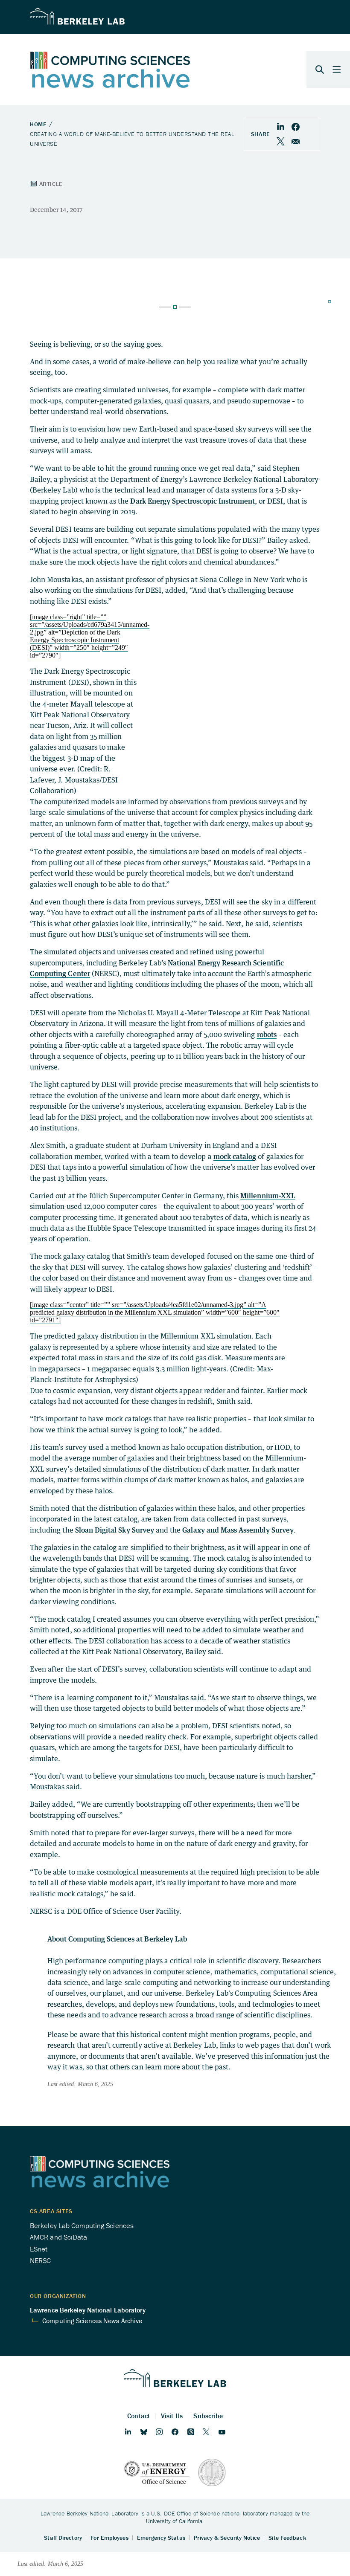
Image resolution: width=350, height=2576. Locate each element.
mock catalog (235, 1156)
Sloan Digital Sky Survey (115, 1530)
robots (267, 1034)
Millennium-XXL (268, 1195)
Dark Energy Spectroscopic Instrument (192, 501)
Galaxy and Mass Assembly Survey (238, 1530)
